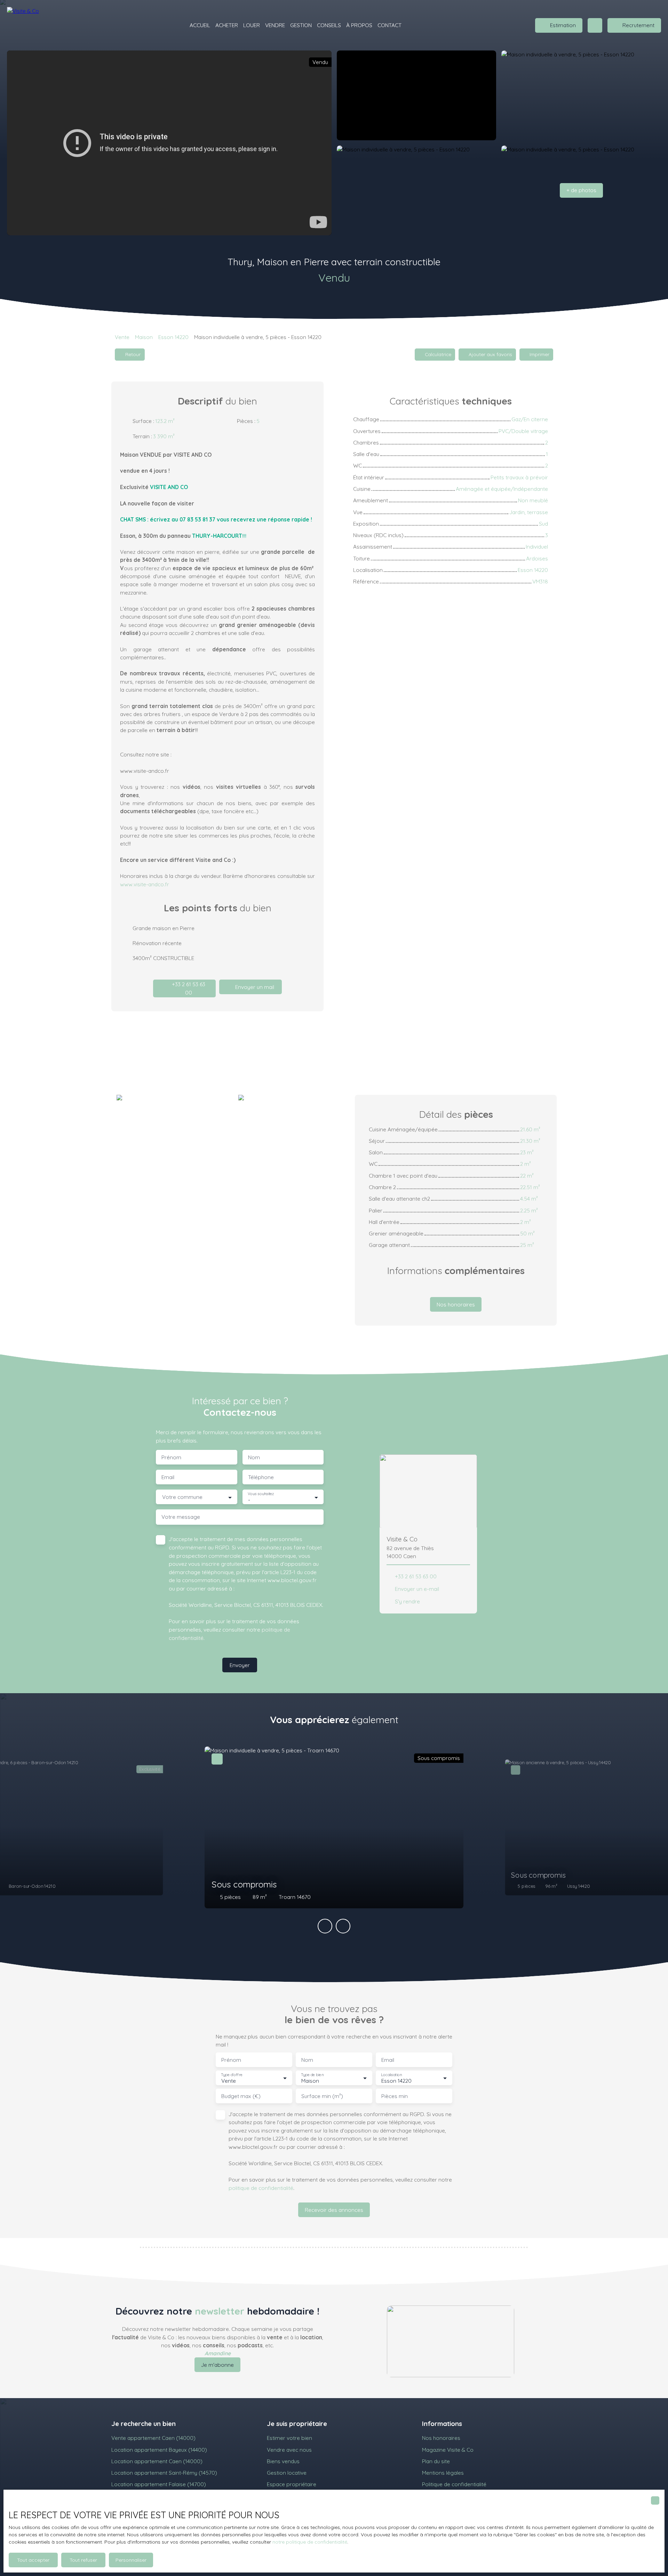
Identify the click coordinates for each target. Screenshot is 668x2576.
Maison (144, 337)
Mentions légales (443, 2473)
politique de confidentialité (261, 2188)
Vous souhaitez (261, 1494)
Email (168, 1477)
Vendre (275, 25)
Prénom (171, 1457)
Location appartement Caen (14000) (157, 2461)
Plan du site (436, 2461)
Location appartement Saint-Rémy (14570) (164, 2473)
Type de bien (312, 2075)
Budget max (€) (241, 2096)
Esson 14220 (173, 337)
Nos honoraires (441, 2438)
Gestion (301, 25)
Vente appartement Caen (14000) (153, 2438)
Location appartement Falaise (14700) (159, 2484)
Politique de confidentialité (454, 2484)
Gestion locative (287, 2473)
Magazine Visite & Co (448, 2450)
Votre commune (182, 1497)
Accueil (200, 25)
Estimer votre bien (289, 2438)
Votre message (181, 1517)
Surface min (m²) (322, 2096)
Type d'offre (232, 2075)
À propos (359, 25)
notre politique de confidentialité (310, 2542)
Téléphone (261, 1477)
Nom (254, 1457)
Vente (122, 337)
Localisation (391, 2075)
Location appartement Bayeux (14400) (159, 2450)
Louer (252, 25)
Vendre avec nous (289, 2450)
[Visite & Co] (31, 25)
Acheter (227, 25)
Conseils (329, 25)
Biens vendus (283, 2461)
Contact (389, 25)
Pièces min (395, 2096)
